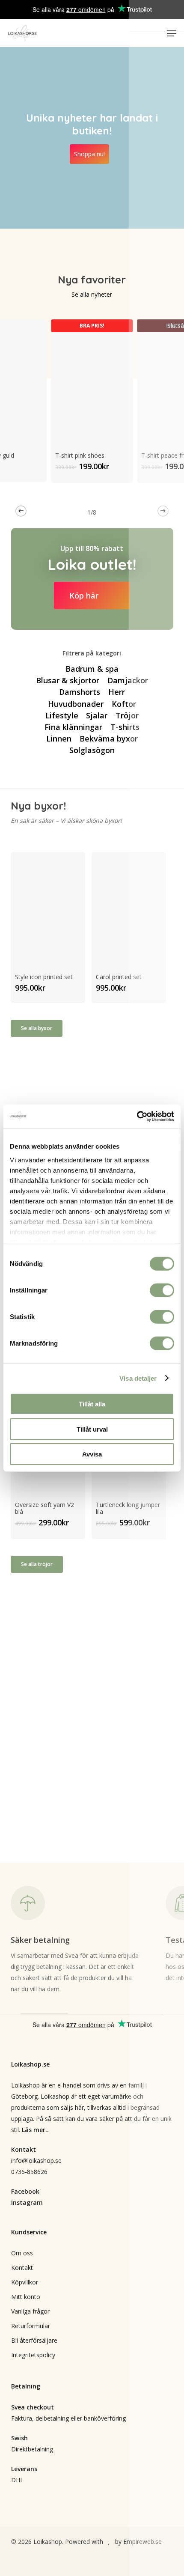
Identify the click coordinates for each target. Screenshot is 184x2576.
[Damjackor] (127, 680)
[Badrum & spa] (92, 669)
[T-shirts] (125, 727)
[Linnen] (59, 739)
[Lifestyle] (62, 715)
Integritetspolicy (33, 2355)
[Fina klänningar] (73, 727)
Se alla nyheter (92, 294)
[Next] (163, 511)
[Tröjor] (127, 715)
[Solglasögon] (92, 750)
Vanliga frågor (30, 2311)
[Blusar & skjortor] (68, 680)
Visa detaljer (138, 1378)
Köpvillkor (25, 2282)
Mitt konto (26, 2297)
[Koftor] (123, 704)
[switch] (162, 1290)
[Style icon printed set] (48, 907)
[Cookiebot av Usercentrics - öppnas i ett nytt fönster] (137, 1116)
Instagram (27, 2202)
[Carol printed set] (129, 907)
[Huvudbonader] (76, 704)
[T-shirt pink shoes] (92, 380)
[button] (172, 33)
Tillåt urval (92, 1429)
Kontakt (22, 2268)
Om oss (22, 2253)
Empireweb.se (142, 2542)
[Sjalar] (97, 715)
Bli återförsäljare (34, 2340)
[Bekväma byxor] (108, 739)
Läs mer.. (35, 2130)
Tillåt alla (92, 1404)
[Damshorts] (80, 692)
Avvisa (92, 1454)
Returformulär (31, 2326)
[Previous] (21, 511)
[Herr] (116, 692)
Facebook (25, 2191)
